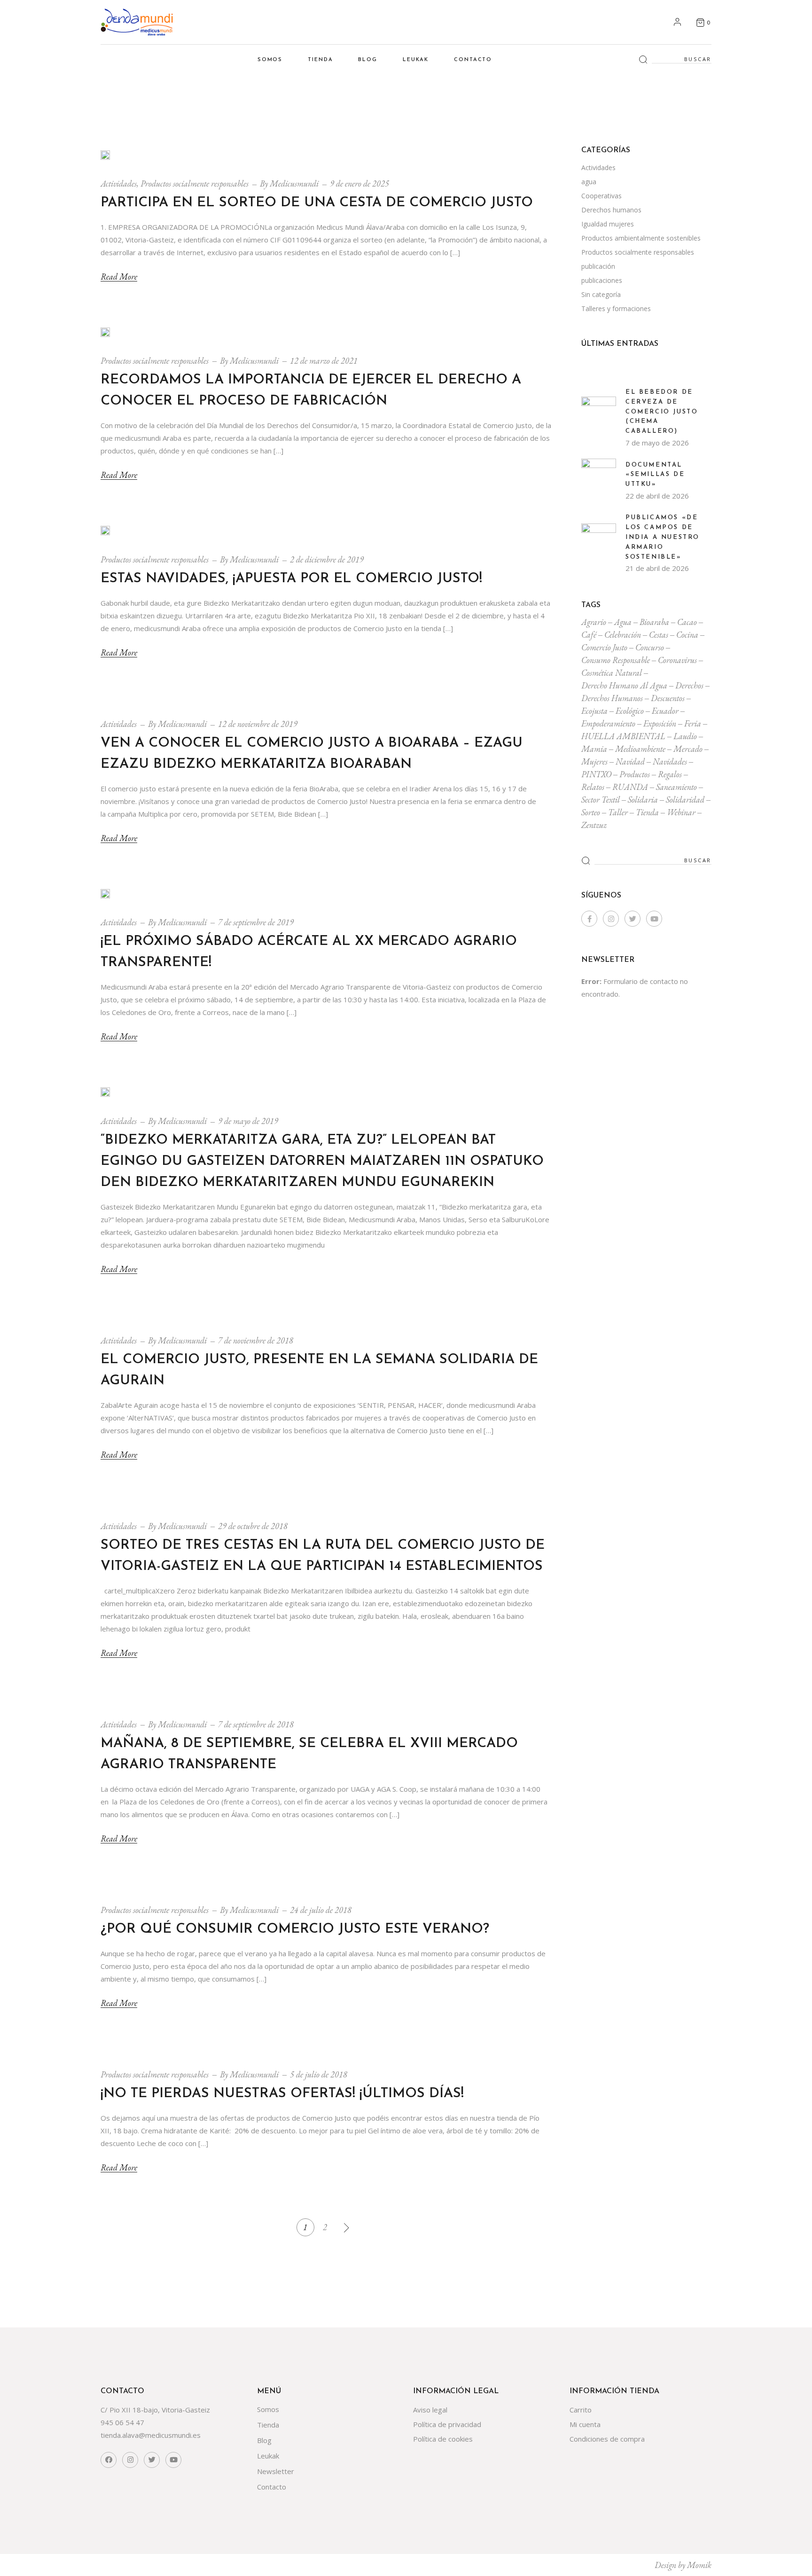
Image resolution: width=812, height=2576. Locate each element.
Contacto (272, 2487)
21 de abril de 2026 (657, 568)
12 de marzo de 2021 (324, 361)
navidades (670, 761)
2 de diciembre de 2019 (327, 559)
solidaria (643, 800)
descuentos (668, 698)
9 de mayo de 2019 (248, 1121)
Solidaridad (685, 800)
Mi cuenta (585, 2424)
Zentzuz (594, 825)
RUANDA (630, 787)
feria (693, 723)
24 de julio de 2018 (321, 1910)
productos (635, 774)
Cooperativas (601, 196)
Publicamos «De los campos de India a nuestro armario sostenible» (663, 537)
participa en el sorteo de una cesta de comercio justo (317, 203)
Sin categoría (601, 294)
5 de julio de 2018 (319, 2074)
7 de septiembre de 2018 (256, 1724)
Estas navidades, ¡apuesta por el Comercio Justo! (291, 579)
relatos (593, 787)
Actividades (119, 183)
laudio (685, 736)
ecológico (630, 711)
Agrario (594, 622)
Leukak (268, 2456)
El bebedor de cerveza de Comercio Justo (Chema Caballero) (662, 412)
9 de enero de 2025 (359, 183)
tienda (647, 812)
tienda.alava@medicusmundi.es (151, 2435)
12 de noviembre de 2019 (258, 724)
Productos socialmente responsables (195, 183)
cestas (659, 635)
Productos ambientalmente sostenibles (641, 238)
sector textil (601, 800)
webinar (681, 812)
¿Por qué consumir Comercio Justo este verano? (295, 1929)
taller (618, 812)
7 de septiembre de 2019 (256, 922)
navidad (630, 761)
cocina (687, 635)
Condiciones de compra (607, 2439)
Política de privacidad (447, 2424)
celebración (623, 635)
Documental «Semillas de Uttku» (655, 475)
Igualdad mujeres (608, 224)
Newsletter (276, 2471)
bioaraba (654, 622)
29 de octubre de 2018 (253, 1526)
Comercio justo (604, 647)
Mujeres (594, 761)
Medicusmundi (294, 183)
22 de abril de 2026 (657, 496)
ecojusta (594, 711)
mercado (688, 749)
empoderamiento (608, 723)
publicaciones (602, 280)
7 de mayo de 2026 (657, 443)
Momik (699, 2565)
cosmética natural (612, 673)
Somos (268, 2409)
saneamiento (676, 787)
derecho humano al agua (624, 685)
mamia (594, 749)
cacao (687, 622)
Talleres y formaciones (616, 308)
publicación (598, 266)
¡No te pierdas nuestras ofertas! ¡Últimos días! (282, 2094)
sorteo (591, 812)
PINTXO (596, 774)
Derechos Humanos (612, 698)
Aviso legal (430, 2410)
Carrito (581, 2410)
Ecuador (665, 711)
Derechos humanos (611, 210)
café (589, 635)
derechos (689, 685)
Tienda (268, 2425)
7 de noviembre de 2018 (256, 1340)
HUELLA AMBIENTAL (623, 736)
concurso (650, 647)
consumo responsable (616, 660)
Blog (264, 2440)
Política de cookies (443, 2439)
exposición (660, 723)
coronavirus (677, 660)
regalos (670, 774)
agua (589, 182)
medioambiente (640, 749)
